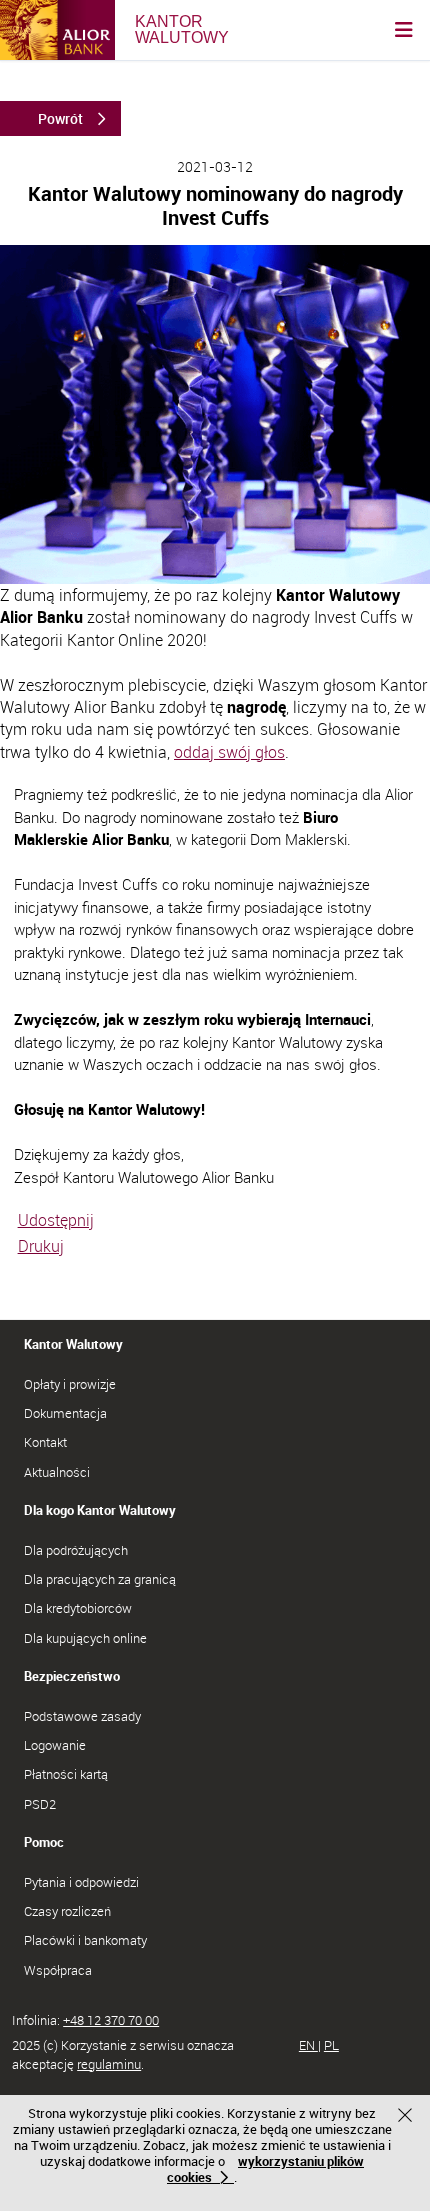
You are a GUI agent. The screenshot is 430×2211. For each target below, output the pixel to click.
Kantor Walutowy (73, 1344)
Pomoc (44, 1842)
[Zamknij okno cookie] (407, 2117)
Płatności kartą (66, 1774)
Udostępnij (56, 1220)
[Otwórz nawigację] (404, 30)
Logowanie (55, 1745)
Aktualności (57, 1472)
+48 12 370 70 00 (111, 2020)
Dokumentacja (65, 1413)
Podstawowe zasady (82, 1716)
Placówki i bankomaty (85, 1940)
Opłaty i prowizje (70, 1384)
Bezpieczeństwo (72, 1676)
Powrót (60, 118)
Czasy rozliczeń (67, 1911)
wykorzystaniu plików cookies (265, 2169)
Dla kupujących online (85, 1638)
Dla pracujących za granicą (100, 1579)
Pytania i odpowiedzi (81, 1882)
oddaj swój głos (229, 752)
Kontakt (45, 1442)
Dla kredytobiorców (78, 1608)
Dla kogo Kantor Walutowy (100, 1510)
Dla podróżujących (76, 1550)
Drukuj (41, 1246)
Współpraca (58, 1970)
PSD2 (40, 1804)
